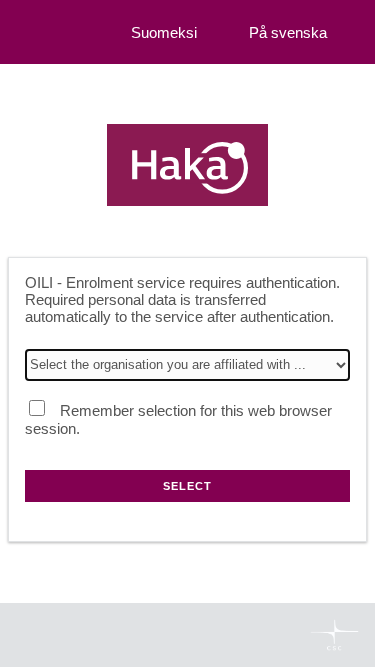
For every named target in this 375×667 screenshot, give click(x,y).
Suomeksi (164, 32)
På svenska (288, 32)
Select (187, 486)
